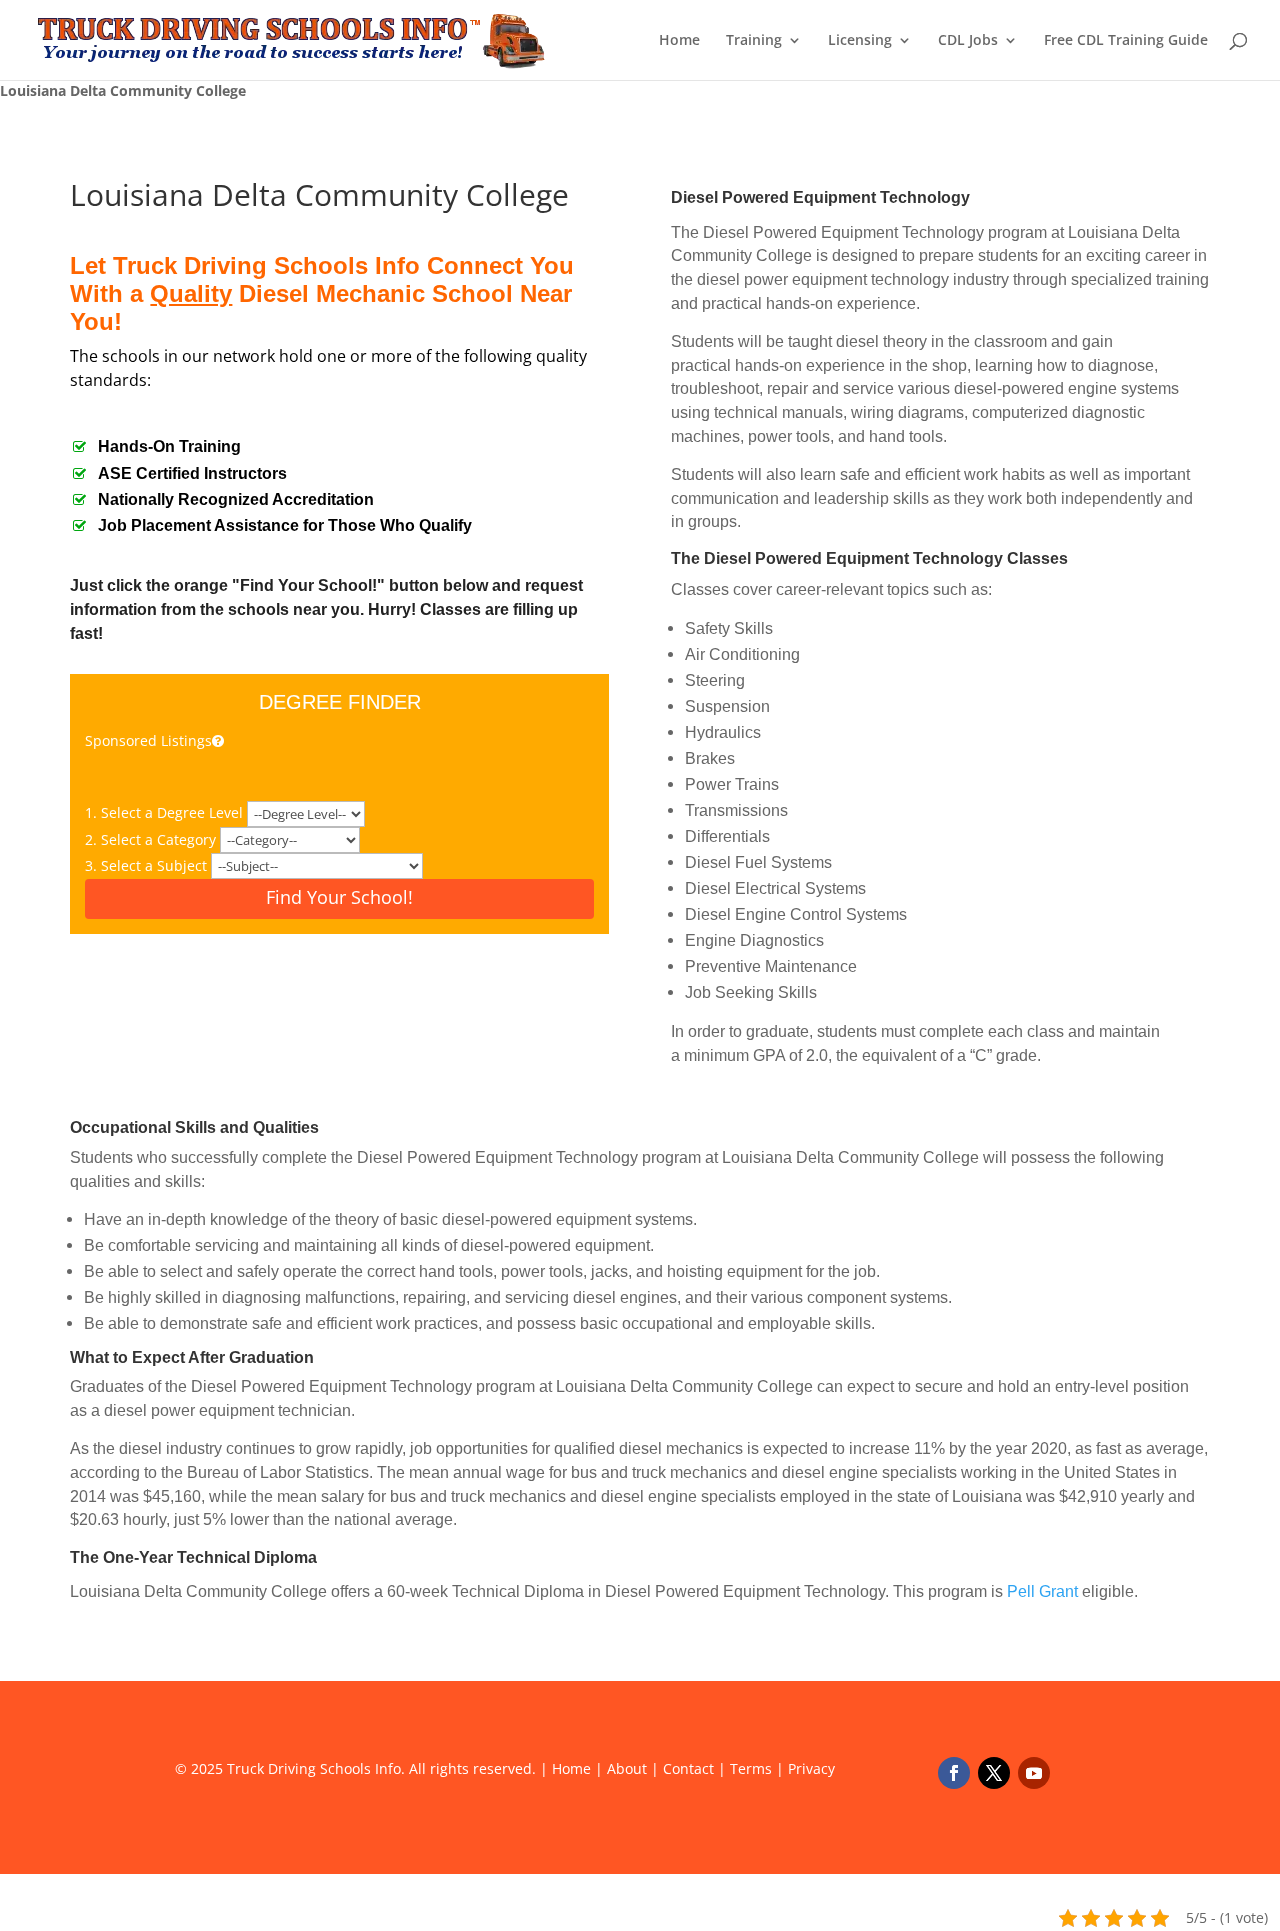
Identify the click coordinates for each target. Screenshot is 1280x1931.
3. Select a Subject (148, 865)
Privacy (811, 1768)
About (627, 1768)
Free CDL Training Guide (1126, 41)
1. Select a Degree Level (166, 812)
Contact (688, 1768)
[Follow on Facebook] (954, 1773)
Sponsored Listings (148, 740)
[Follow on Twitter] (994, 1773)
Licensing (860, 41)
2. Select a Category (152, 839)
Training (754, 41)
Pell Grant (1042, 1591)
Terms (751, 1768)
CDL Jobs (968, 41)
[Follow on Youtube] (1034, 1773)
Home (679, 41)
